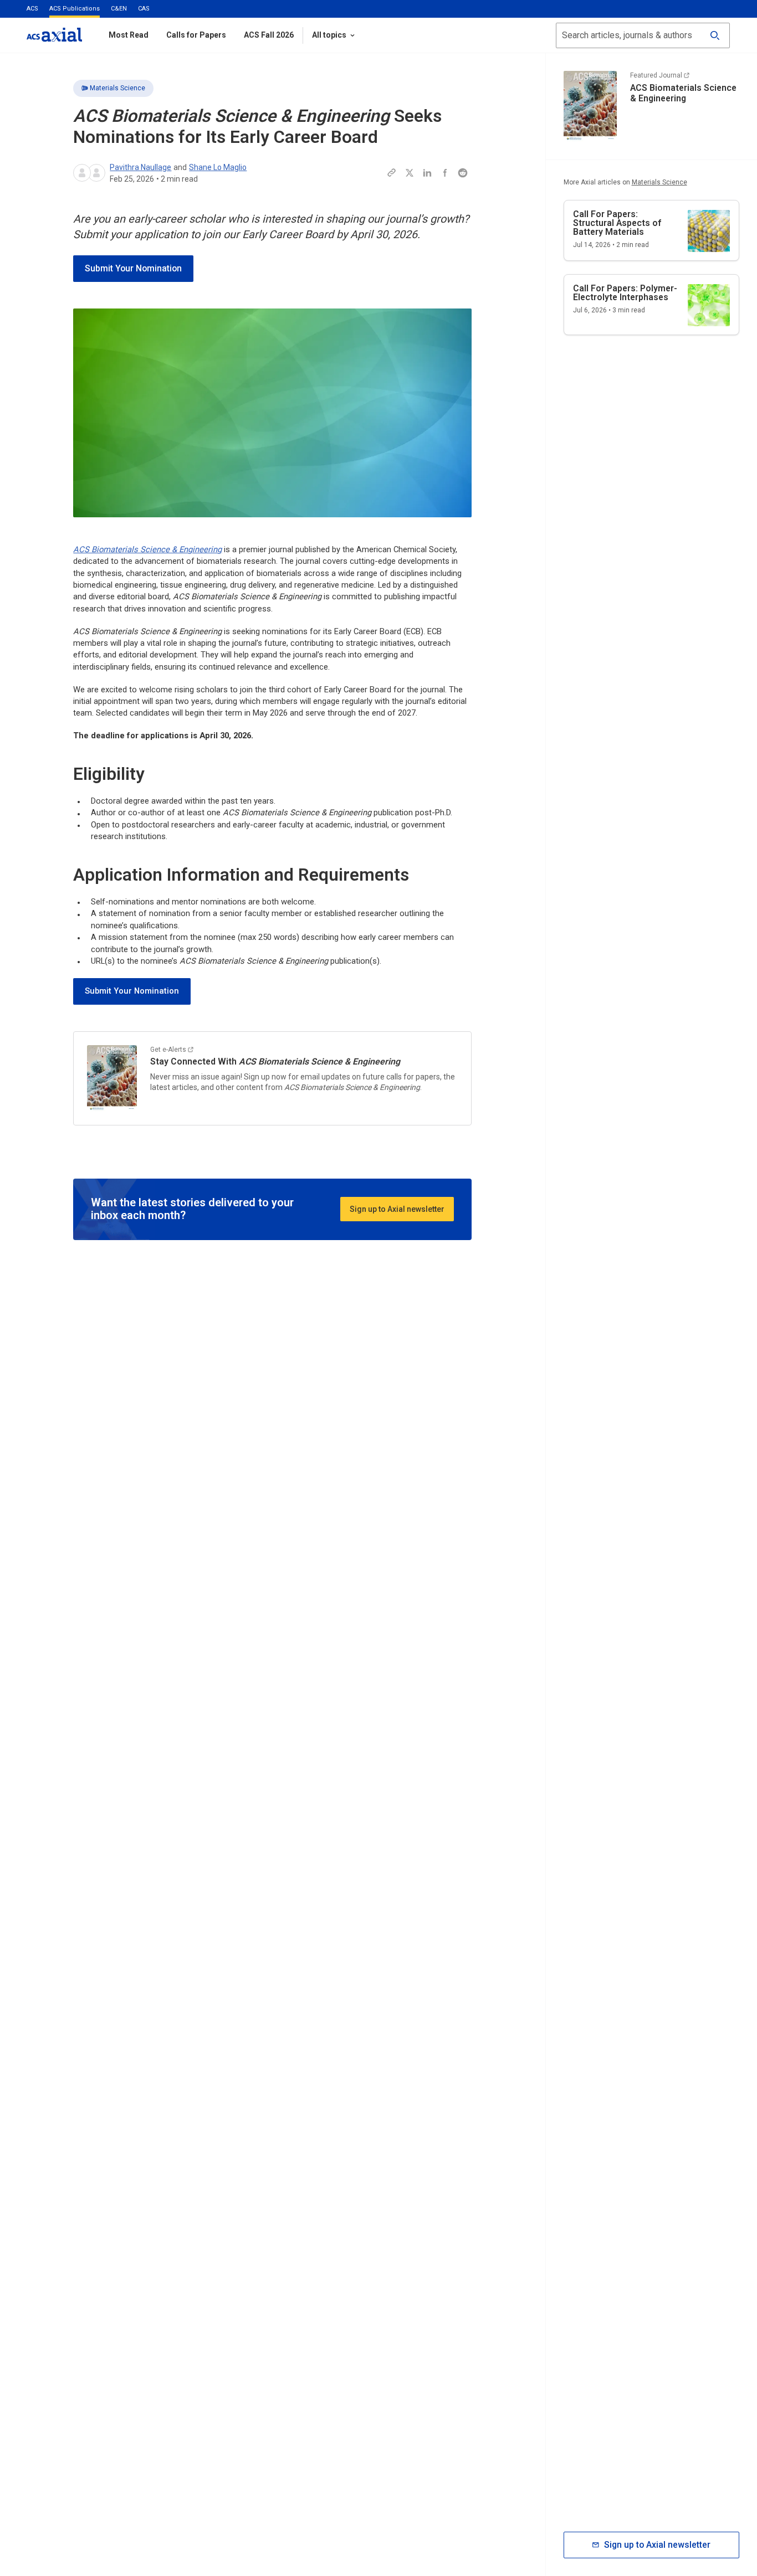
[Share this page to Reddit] (463, 173)
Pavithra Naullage (140, 167)
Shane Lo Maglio (218, 167)
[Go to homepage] (54, 35)
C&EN (119, 9)
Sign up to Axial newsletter (397, 1209)
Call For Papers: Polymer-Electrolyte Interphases (625, 293)
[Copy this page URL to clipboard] (392, 173)
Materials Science (117, 88)
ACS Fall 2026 (269, 35)
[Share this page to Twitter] (410, 173)
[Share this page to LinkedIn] (427, 173)
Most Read (129, 35)
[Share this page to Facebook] (445, 173)
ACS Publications (75, 9)
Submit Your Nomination (133, 268)
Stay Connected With (275, 1061)
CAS (144, 9)
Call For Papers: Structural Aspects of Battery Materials (617, 223)
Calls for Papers (196, 35)
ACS (32, 9)
